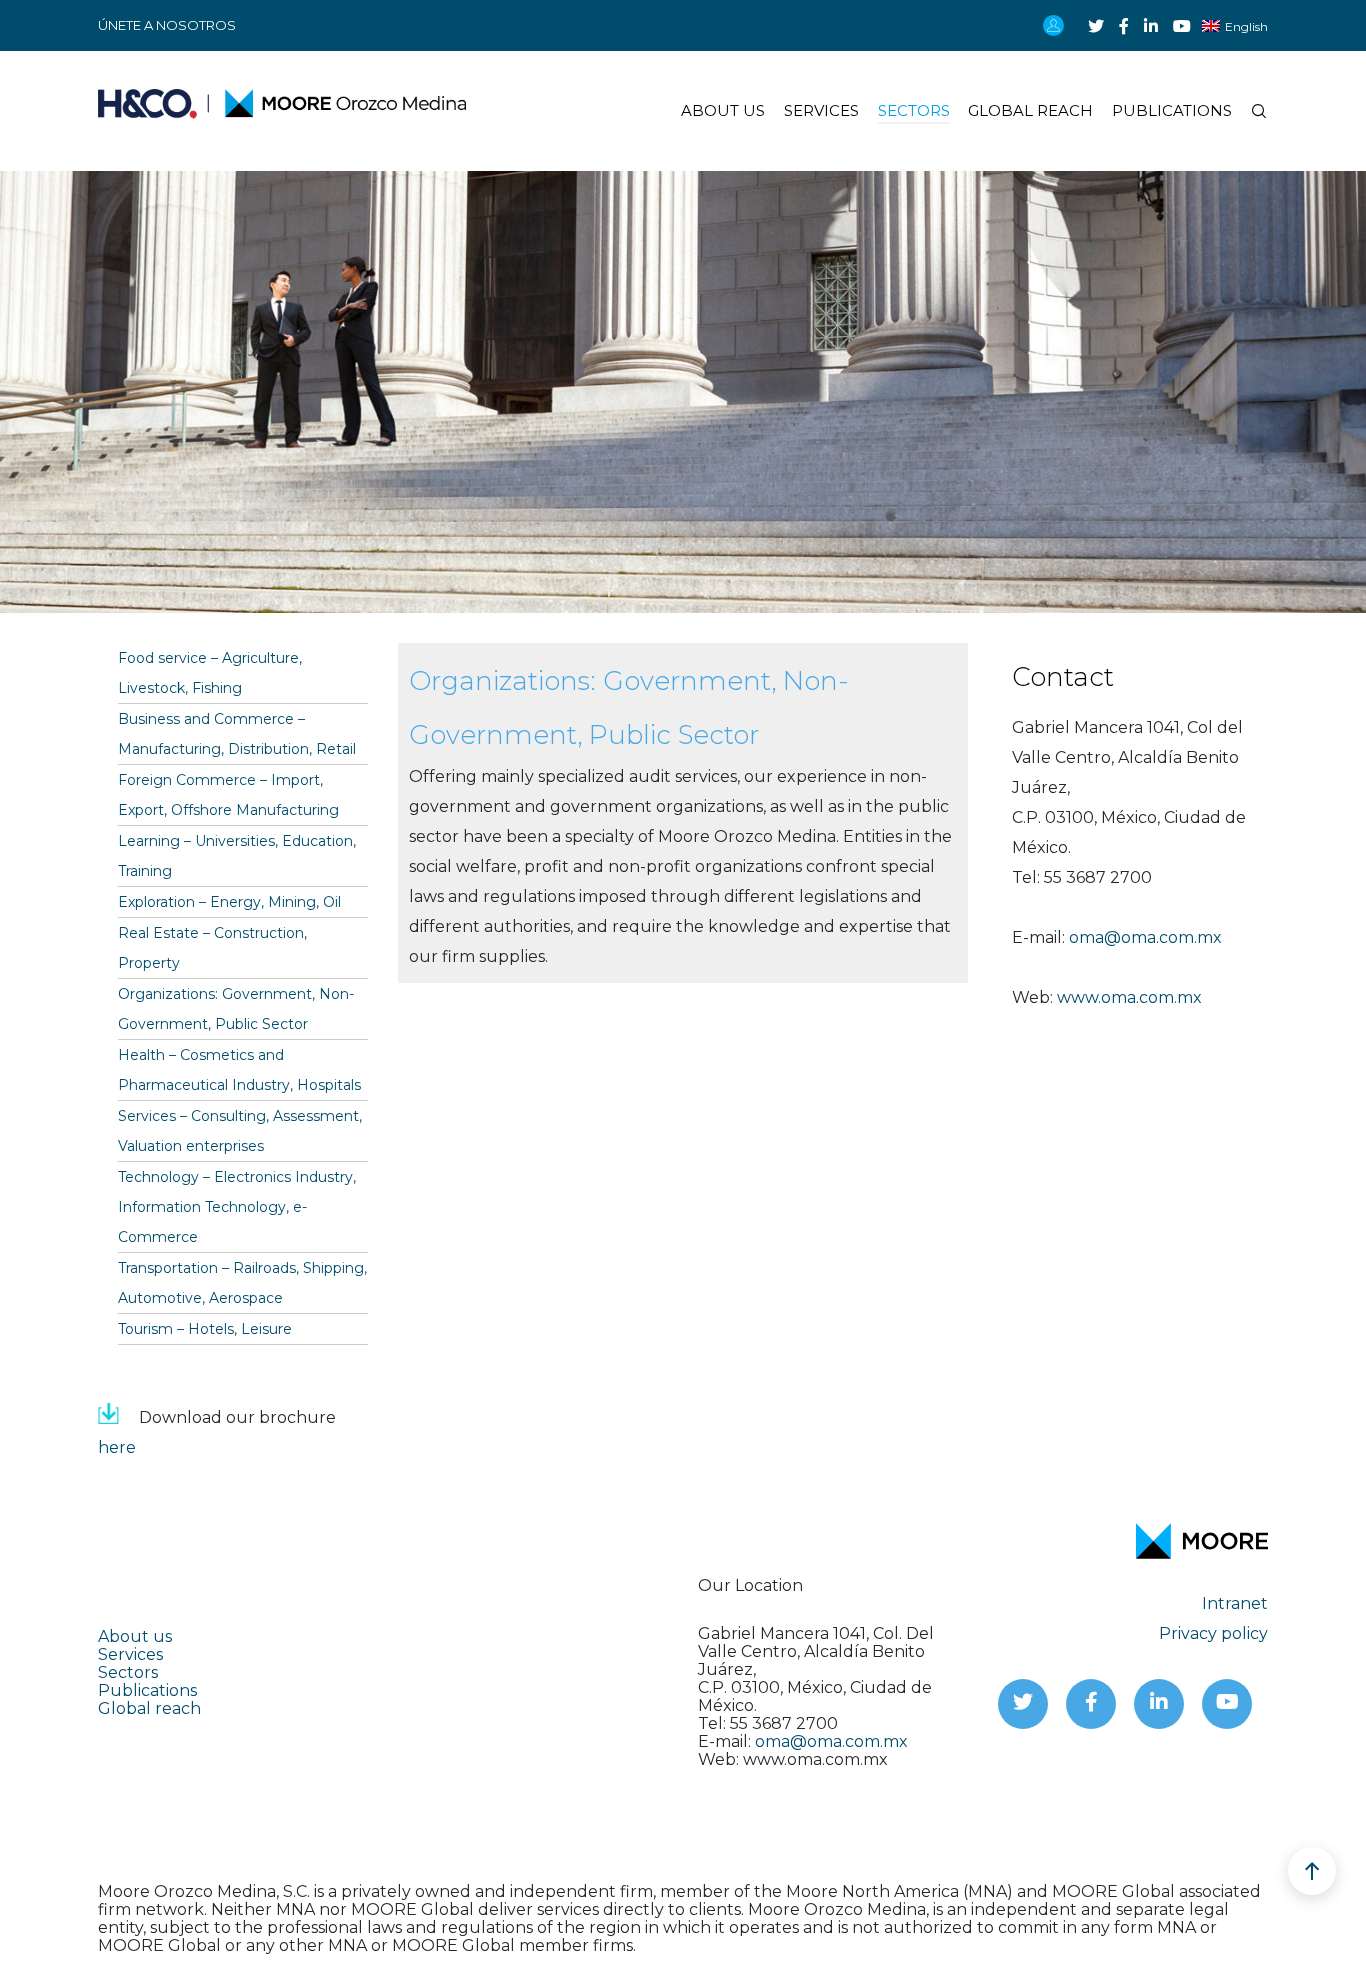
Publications (147, 1690)
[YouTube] (1182, 26)
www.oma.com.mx (1129, 997)
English (1246, 26)
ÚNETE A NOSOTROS (167, 25)
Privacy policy (1213, 1633)
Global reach (149, 1708)
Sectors (128, 1672)
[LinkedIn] (1151, 26)
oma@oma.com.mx (1145, 937)
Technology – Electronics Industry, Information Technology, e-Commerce (237, 1207)
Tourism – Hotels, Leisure (205, 1329)
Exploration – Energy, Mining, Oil (229, 902)
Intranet (1235, 1603)
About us (135, 1636)
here (117, 1447)
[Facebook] (1124, 26)
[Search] (1250, 111)
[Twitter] (1096, 26)
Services (130, 1654)
